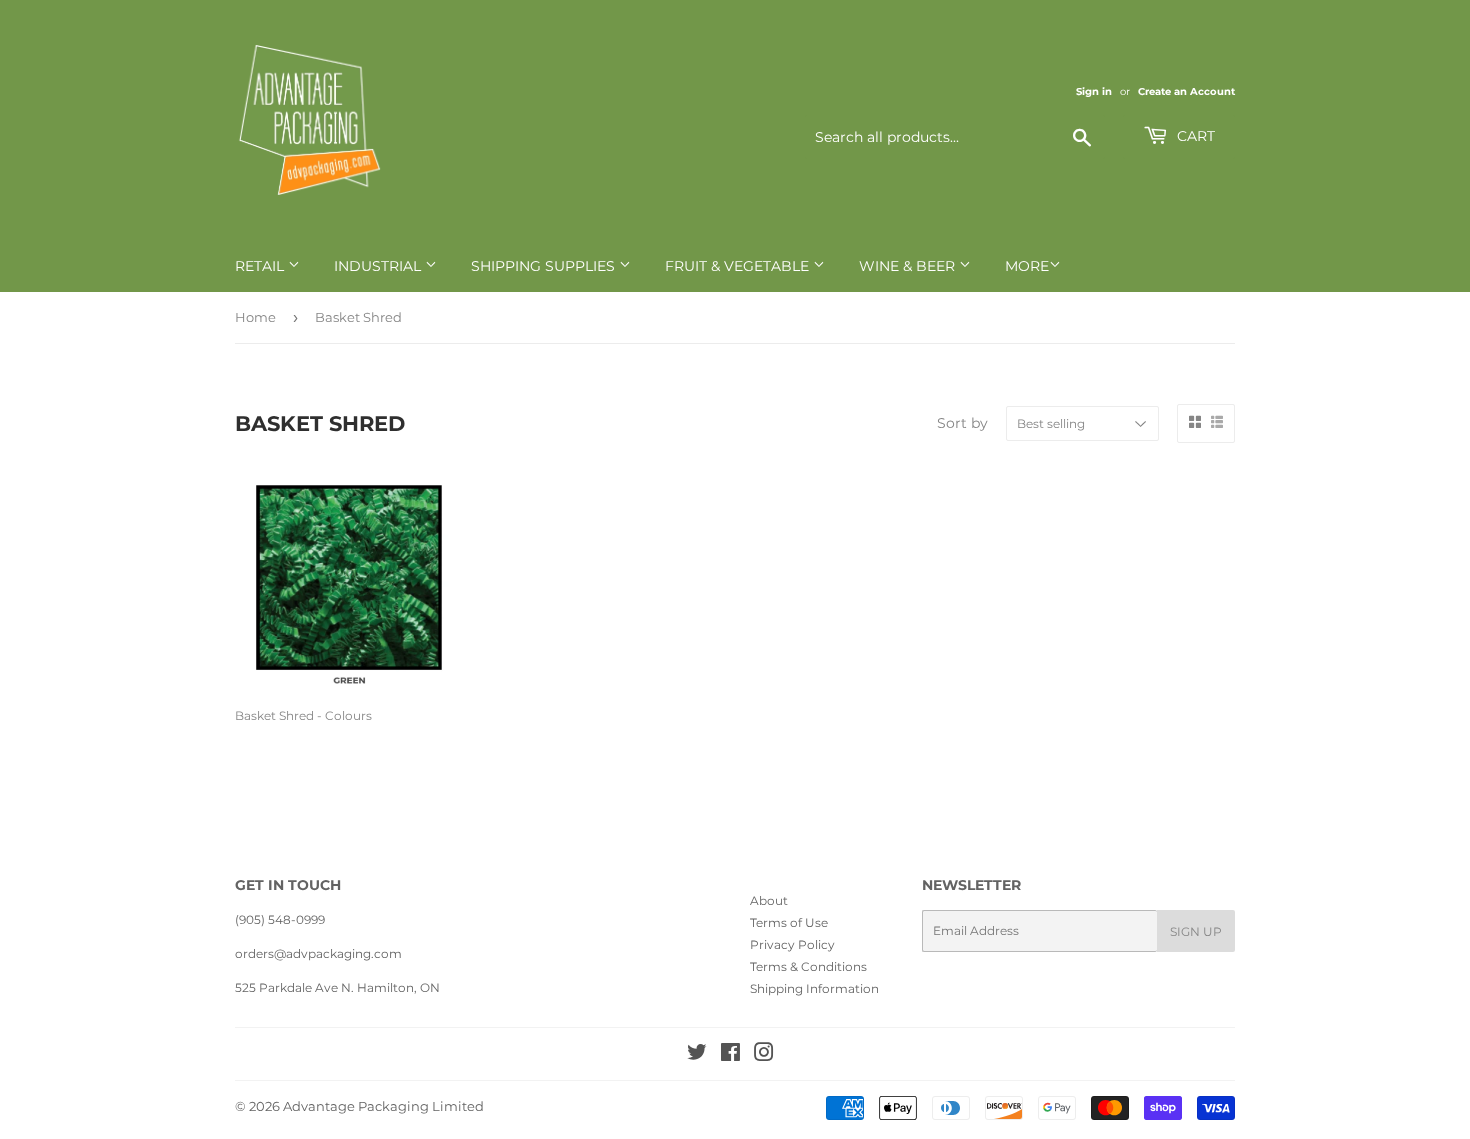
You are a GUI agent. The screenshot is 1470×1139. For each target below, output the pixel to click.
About (769, 900)
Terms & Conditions (808, 966)
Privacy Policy (792, 944)
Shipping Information (814, 988)
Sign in (1094, 91)
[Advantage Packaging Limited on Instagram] (764, 1055)
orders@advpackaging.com (318, 953)
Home (255, 317)
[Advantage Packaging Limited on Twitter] (697, 1055)
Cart (1194, 136)
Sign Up (1196, 931)
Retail (261, 266)
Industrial (379, 266)
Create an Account (1186, 91)
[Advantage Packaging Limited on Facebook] (730, 1055)
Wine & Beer (909, 266)
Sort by (962, 423)
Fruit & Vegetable (739, 266)
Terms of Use (789, 922)
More (1027, 266)
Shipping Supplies (545, 266)
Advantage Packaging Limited (383, 1106)
